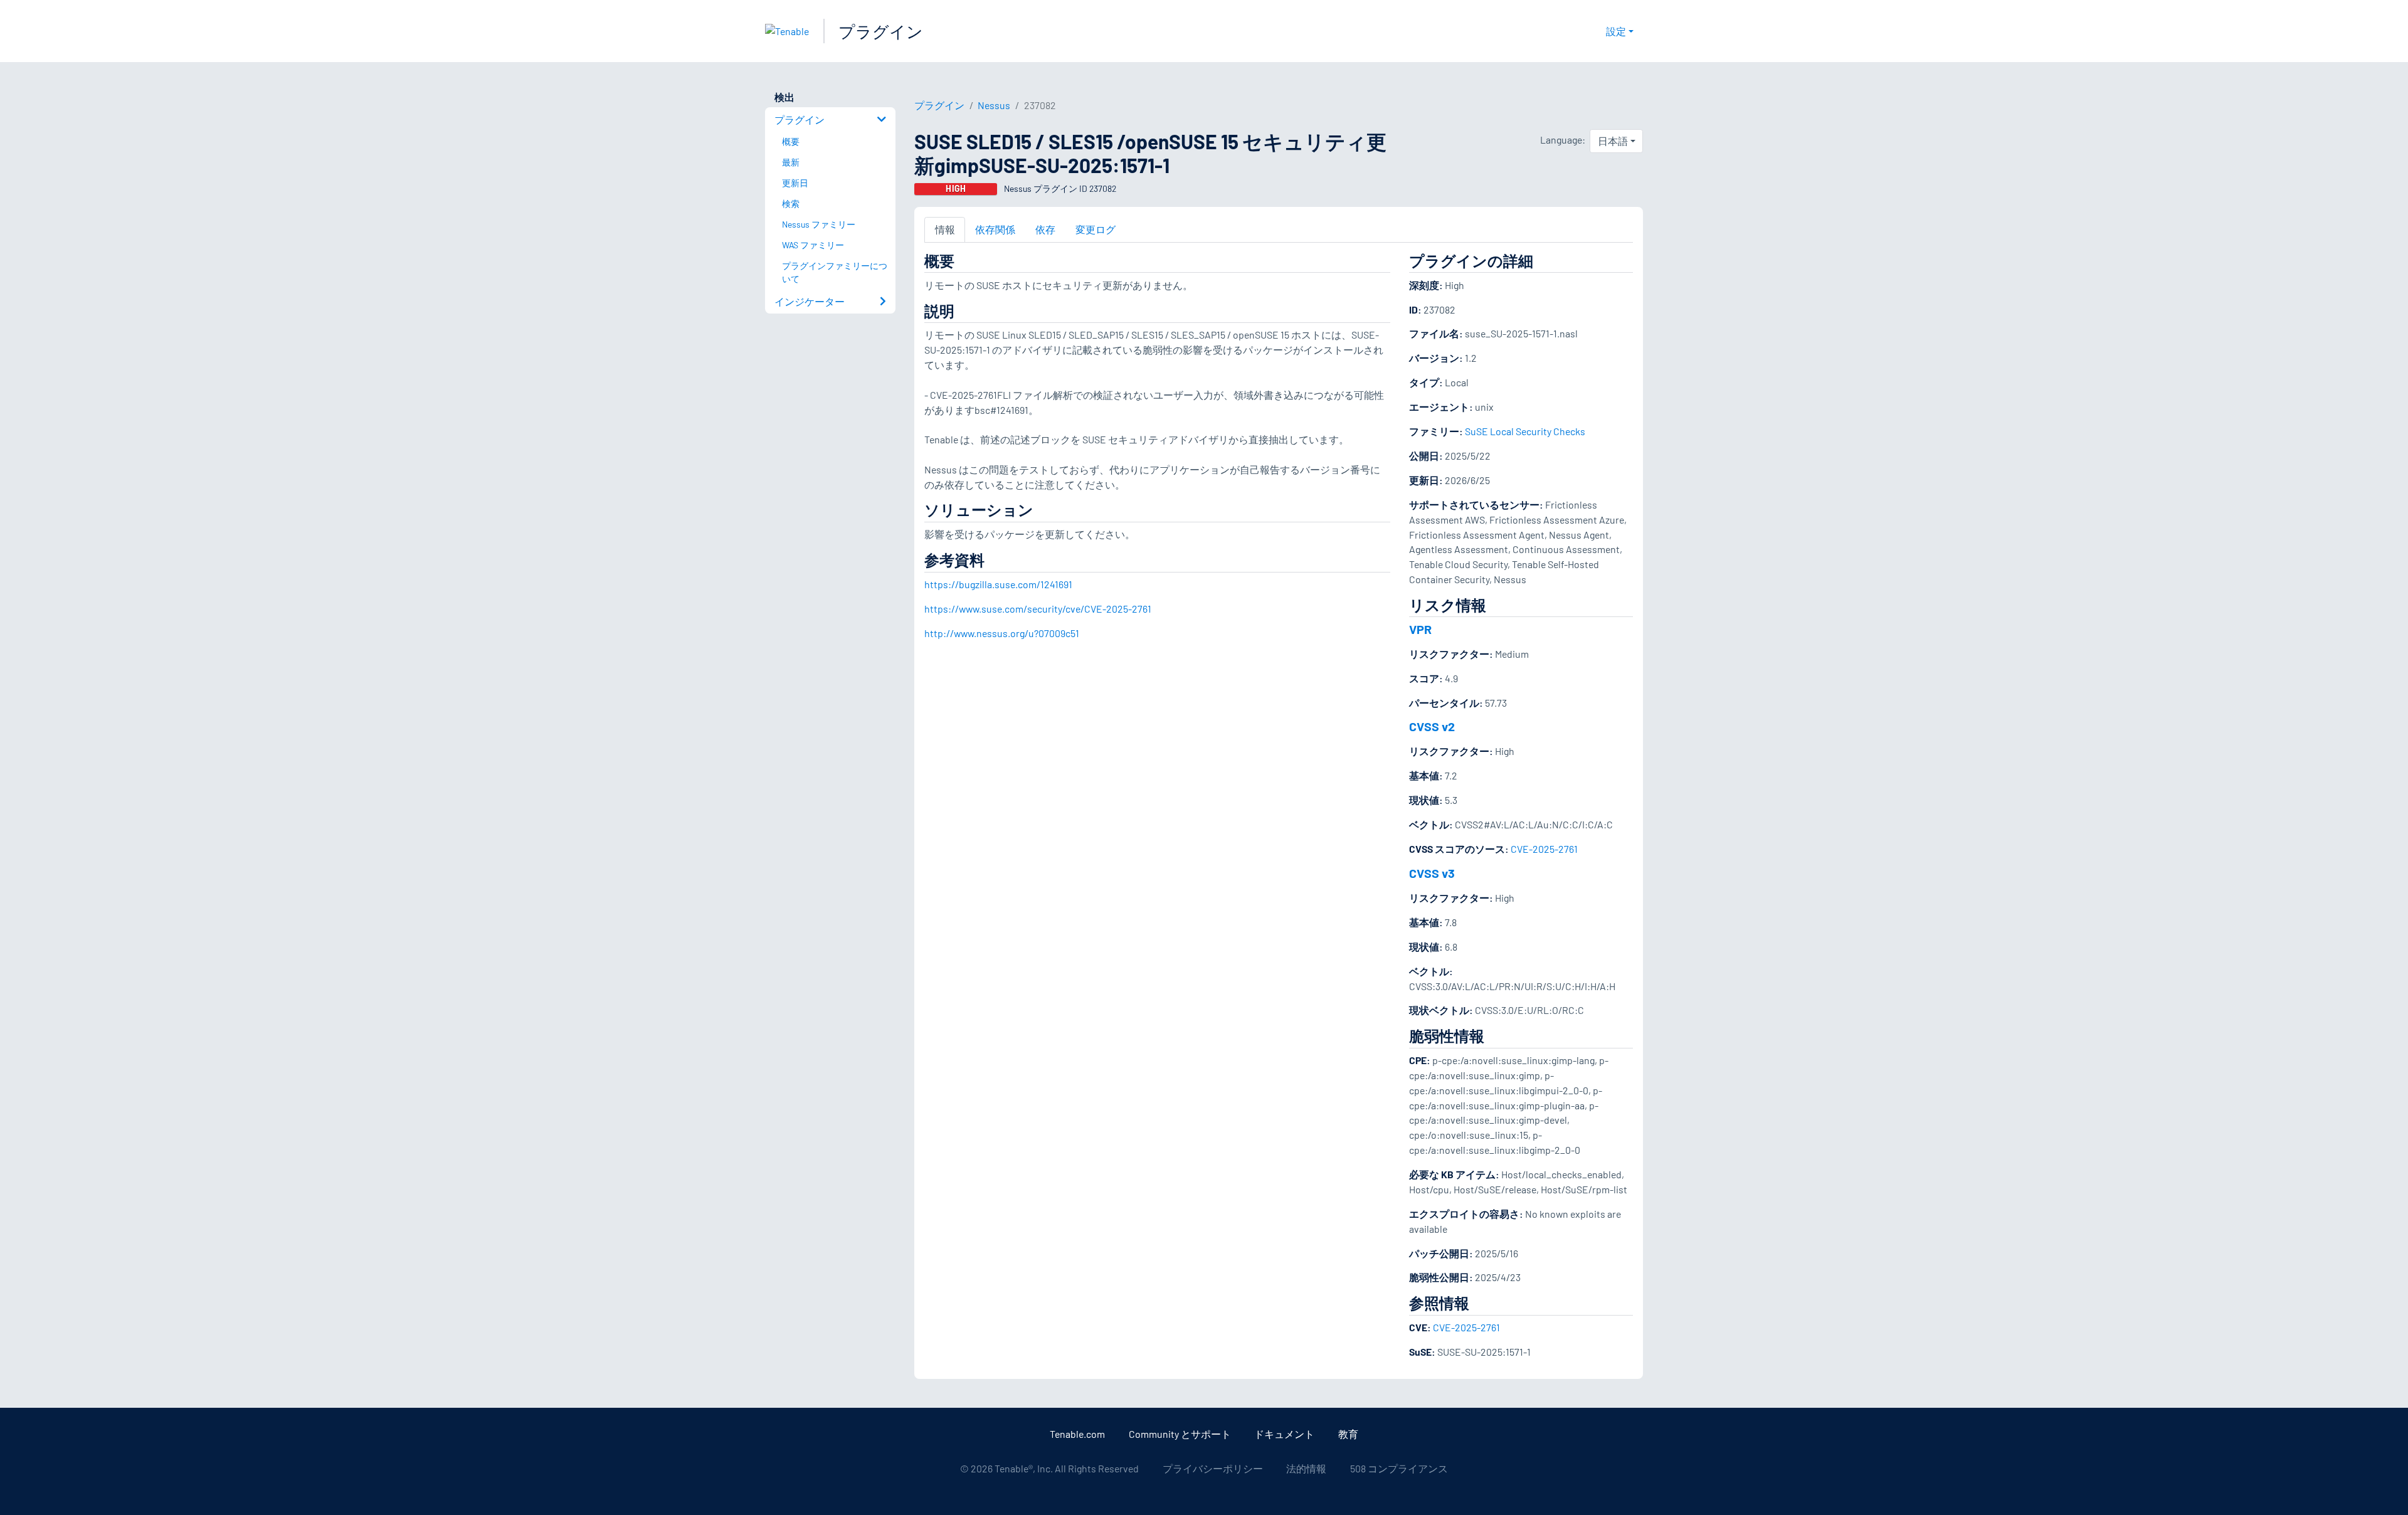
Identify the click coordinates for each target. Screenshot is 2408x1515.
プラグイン (881, 31)
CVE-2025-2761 (1544, 849)
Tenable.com (1077, 1434)
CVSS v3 (1432, 873)
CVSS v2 (1432, 726)
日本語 (1613, 141)
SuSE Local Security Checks (1525, 431)
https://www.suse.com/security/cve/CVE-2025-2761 (1038, 609)
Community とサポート (1180, 1434)
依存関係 (995, 229)
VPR (1420, 629)
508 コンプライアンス (1399, 1468)
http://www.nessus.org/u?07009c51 (1002, 633)
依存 (1045, 229)
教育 (1348, 1434)
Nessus (994, 105)
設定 (1616, 31)
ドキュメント (1284, 1434)
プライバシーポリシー (1213, 1468)
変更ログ (1096, 229)
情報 (945, 229)
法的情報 (1306, 1468)
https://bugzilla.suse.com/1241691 (998, 584)
